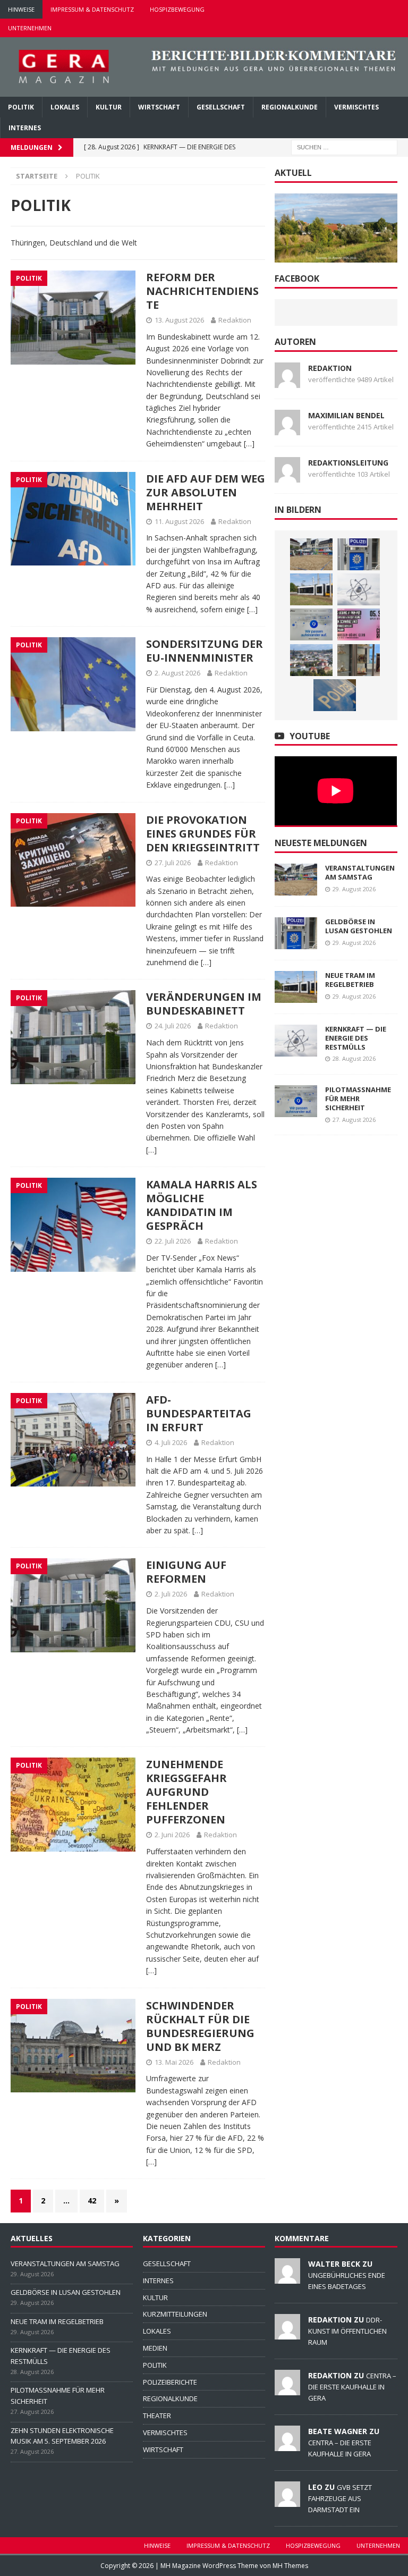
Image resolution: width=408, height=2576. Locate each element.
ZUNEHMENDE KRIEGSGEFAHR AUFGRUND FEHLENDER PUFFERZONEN (186, 1792)
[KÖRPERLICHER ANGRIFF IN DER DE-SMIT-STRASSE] (335, 695)
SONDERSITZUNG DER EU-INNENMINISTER (205, 651)
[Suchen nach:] (344, 147)
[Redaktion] (287, 2334)
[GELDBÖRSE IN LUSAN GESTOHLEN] (359, 554)
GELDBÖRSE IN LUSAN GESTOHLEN (359, 926)
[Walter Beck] (287, 2278)
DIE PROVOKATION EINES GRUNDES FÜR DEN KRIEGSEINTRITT (203, 834)
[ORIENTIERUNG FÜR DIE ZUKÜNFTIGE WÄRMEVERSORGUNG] (311, 660)
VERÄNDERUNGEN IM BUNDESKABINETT (204, 1004)
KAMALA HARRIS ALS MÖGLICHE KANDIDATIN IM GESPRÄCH (202, 1205)
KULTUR (109, 107)
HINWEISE (21, 9)
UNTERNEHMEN (30, 28)
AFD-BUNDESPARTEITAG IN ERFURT (199, 1413)
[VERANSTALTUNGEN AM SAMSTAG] (311, 554)
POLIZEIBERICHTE (170, 2382)
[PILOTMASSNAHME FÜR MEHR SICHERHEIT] (311, 624)
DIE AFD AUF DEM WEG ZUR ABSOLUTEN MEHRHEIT (206, 492)
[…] (249, 444)
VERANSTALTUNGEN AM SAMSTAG (360, 872)
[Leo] (287, 2501)
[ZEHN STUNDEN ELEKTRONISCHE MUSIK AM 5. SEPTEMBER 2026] (359, 624)
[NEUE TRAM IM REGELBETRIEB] (311, 589)
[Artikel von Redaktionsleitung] (287, 476)
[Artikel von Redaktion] (287, 381)
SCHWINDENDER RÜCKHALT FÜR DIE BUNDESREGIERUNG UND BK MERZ (200, 2026)
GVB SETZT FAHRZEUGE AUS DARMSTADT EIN (340, 2498)
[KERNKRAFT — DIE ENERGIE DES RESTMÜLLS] (359, 589)
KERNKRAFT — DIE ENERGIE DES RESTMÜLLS (356, 1038)
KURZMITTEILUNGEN (175, 2314)
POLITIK (21, 107)
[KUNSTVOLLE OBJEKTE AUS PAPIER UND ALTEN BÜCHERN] (359, 660)
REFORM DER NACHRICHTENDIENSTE (202, 291)
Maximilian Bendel (346, 415)
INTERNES (25, 128)
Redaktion (235, 320)
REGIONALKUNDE (290, 107)
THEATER (157, 2415)
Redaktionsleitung (348, 463)
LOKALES (65, 107)
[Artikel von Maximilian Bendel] (287, 429)
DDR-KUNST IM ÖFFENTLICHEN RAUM (347, 2331)
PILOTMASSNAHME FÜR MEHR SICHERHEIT (358, 1099)
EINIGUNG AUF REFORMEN (186, 1572)
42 (92, 2201)
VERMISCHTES (356, 107)
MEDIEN (155, 2348)
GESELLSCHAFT (221, 107)
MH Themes (290, 2566)
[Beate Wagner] (287, 2445)
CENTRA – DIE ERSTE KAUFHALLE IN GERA (352, 2387)
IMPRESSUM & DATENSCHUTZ (92, 9)
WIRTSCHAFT (159, 107)
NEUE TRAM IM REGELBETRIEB (350, 980)
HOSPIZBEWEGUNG (177, 9)
